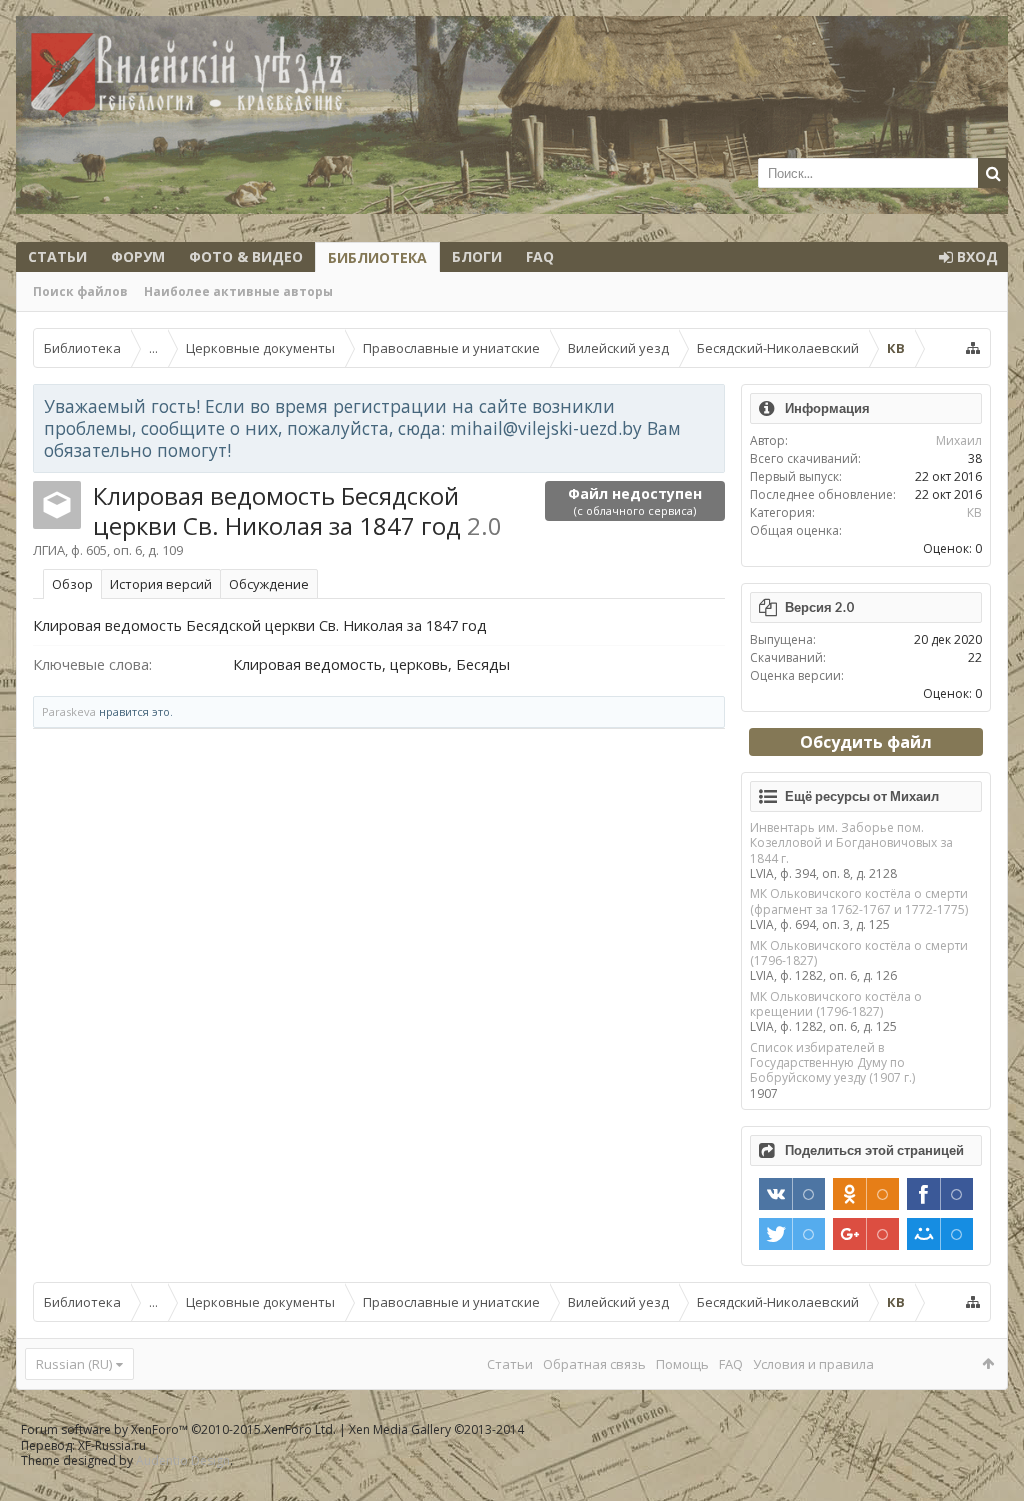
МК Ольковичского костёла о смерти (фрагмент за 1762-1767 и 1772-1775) (859, 901)
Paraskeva (69, 711)
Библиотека (377, 257)
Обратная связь (594, 1364)
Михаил (959, 440)
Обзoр (72, 584)
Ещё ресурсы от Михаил (862, 796)
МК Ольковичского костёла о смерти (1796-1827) (859, 953)
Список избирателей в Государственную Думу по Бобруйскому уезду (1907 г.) (832, 1063)
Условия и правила (813, 1364)
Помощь (682, 1364)
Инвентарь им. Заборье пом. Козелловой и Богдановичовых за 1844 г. (851, 843)
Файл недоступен (635, 501)
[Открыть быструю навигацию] (973, 348)
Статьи (57, 256)
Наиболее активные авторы (238, 291)
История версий (161, 584)
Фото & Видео (246, 256)
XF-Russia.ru (112, 1445)
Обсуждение (269, 584)
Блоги (477, 256)
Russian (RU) (74, 1364)
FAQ (540, 256)
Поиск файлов (80, 291)
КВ (974, 512)
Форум (138, 256)
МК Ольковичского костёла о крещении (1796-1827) (836, 1004)
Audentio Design (183, 1460)
